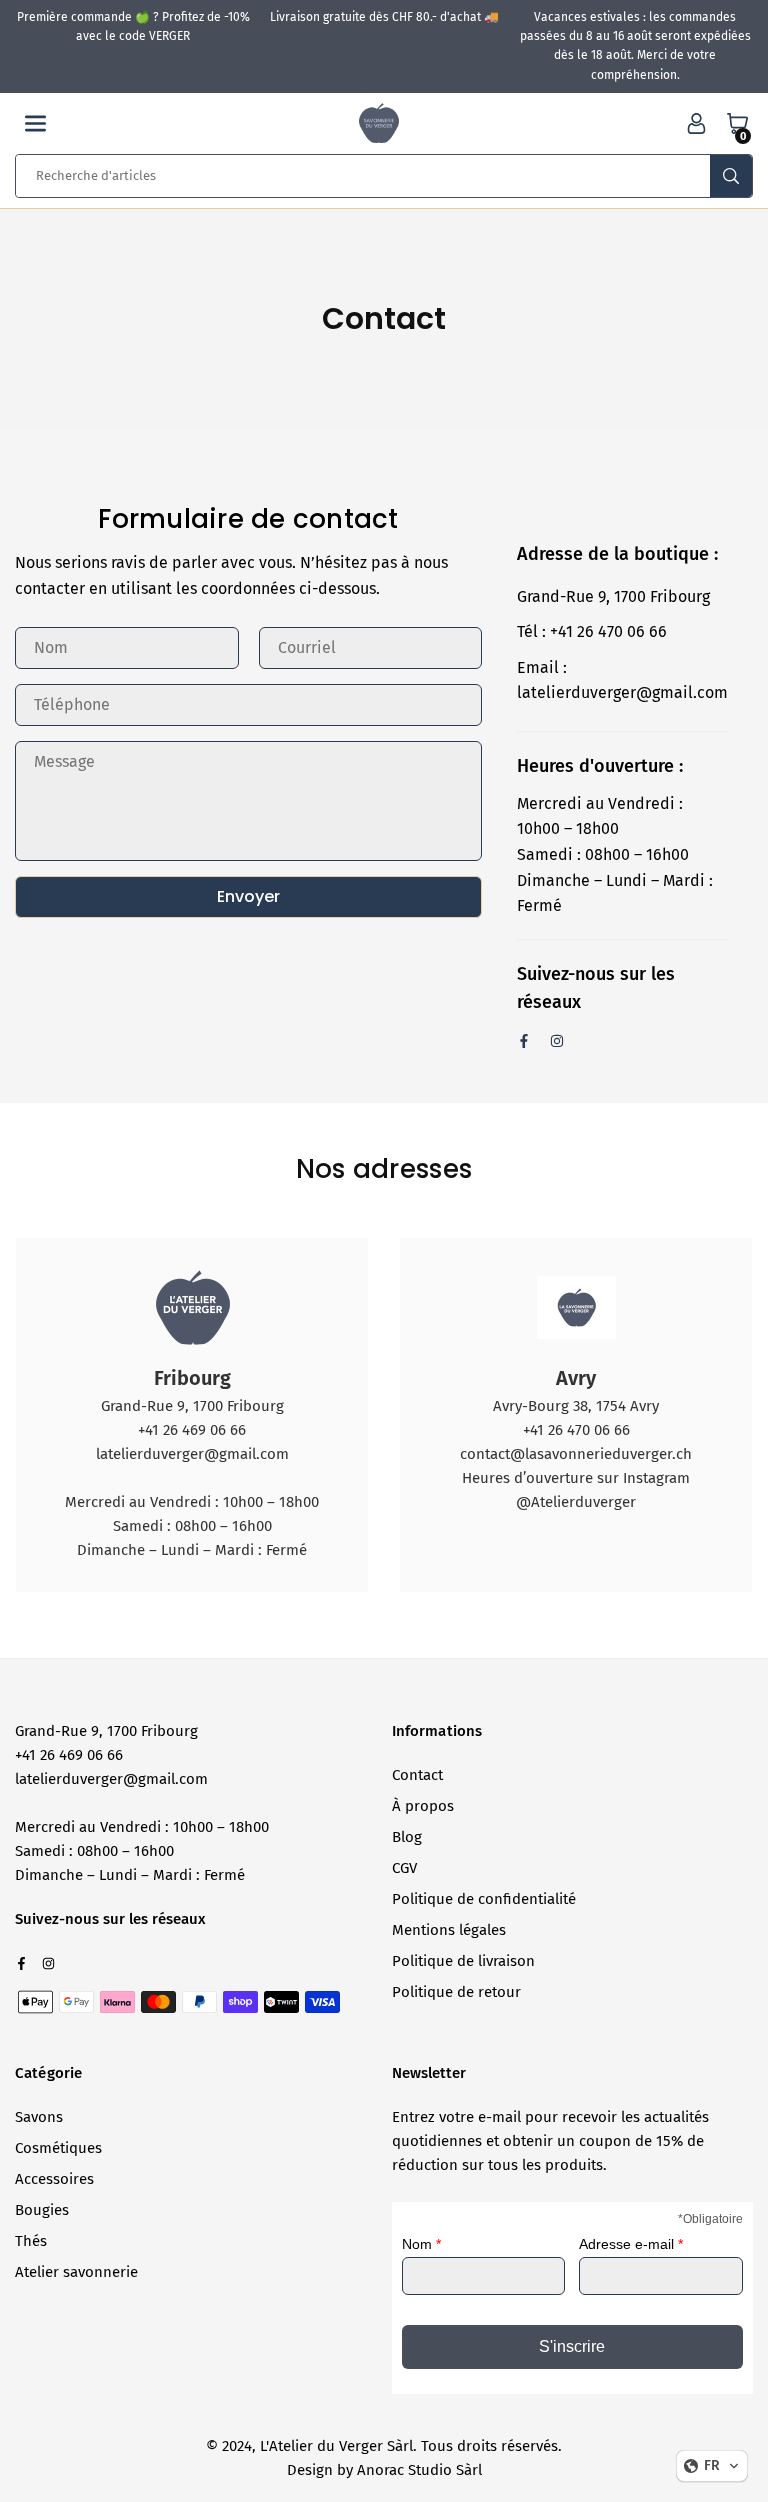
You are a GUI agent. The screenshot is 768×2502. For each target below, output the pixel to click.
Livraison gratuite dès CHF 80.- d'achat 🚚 (384, 17)
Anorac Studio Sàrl (419, 2470)
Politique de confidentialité (484, 1899)
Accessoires (54, 2179)
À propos (423, 1806)
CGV (404, 1868)
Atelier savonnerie (76, 2272)
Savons (39, 2117)
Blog (407, 1837)
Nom (421, 2244)
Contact (417, 1775)
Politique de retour (456, 1992)
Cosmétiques (58, 2148)
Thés (31, 2241)
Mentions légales (449, 1930)
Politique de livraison (463, 1961)
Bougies (42, 2210)
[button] (35, 123)
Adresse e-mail (631, 2244)
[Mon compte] (696, 123)
